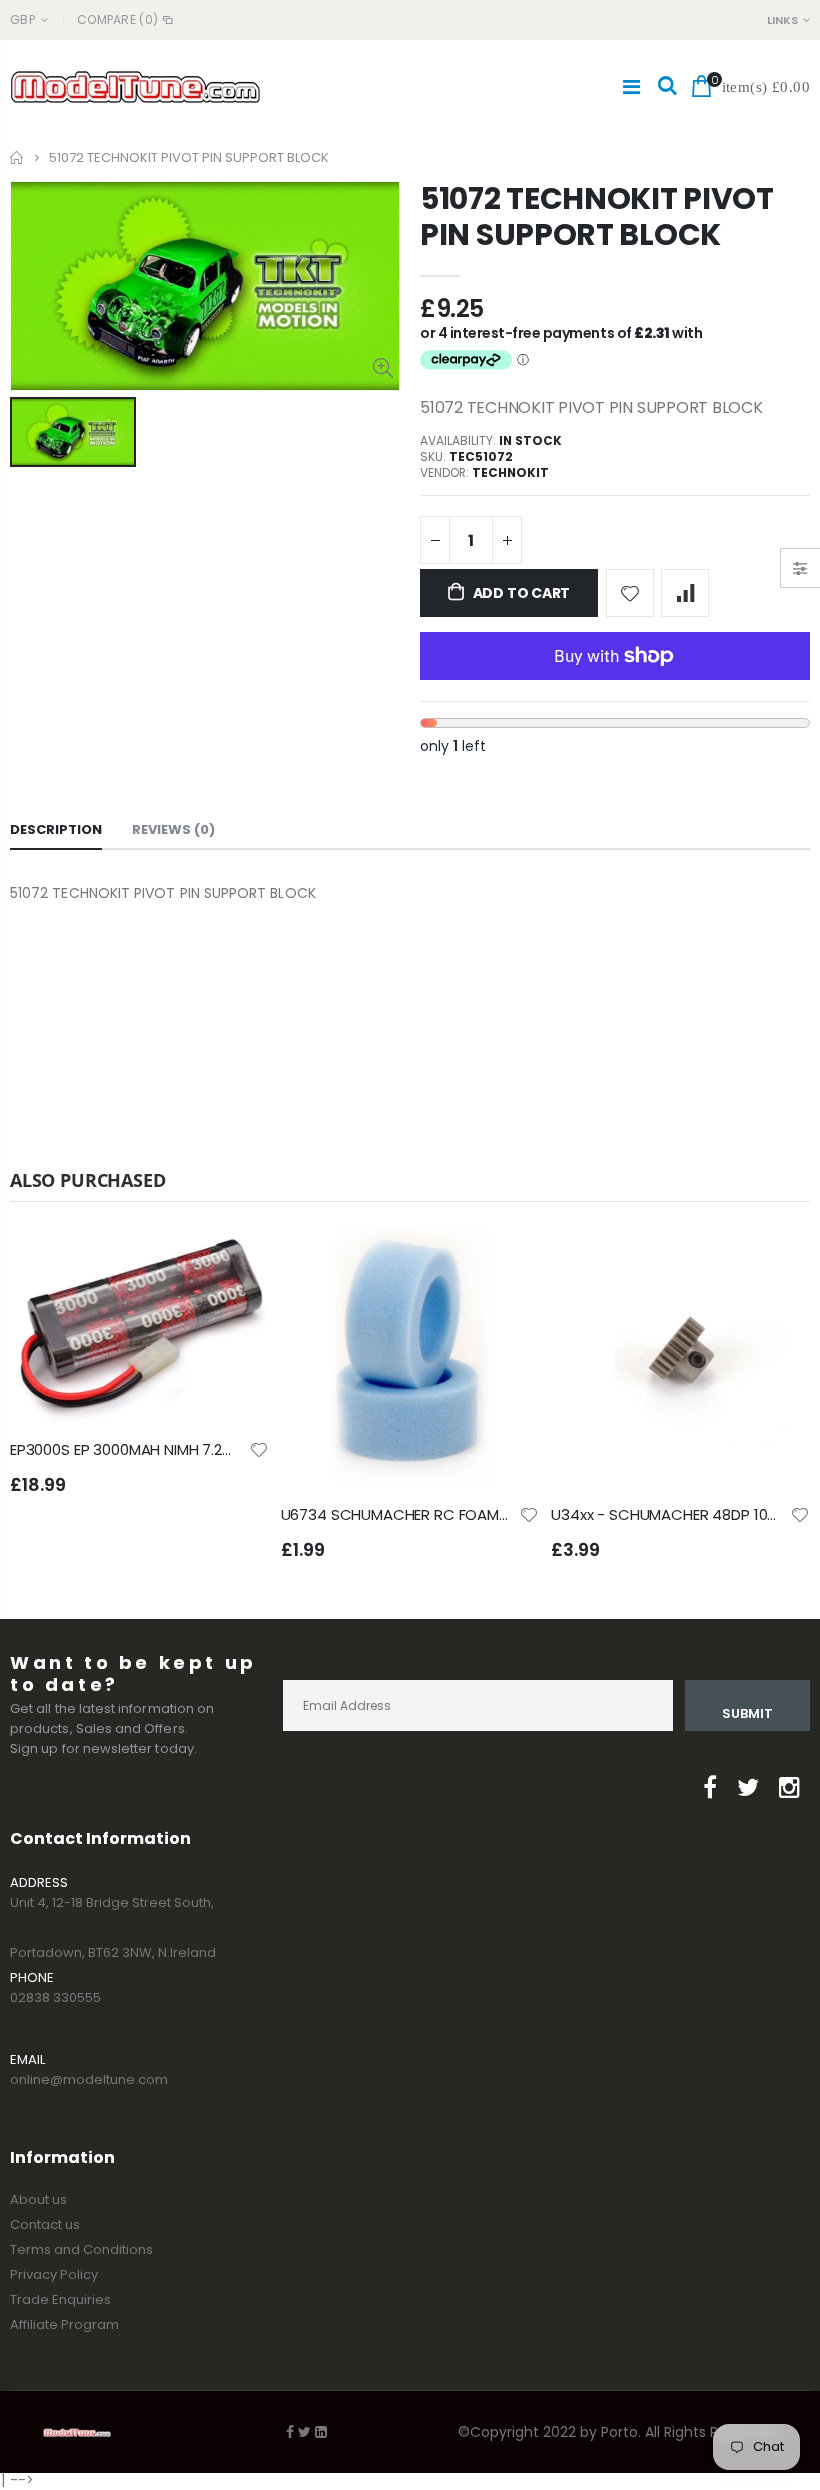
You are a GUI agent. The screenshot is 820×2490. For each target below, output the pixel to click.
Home (17, 157)
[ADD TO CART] (236, 1263)
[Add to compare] (685, 593)
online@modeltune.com (89, 2079)
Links (782, 20)
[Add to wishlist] (630, 593)
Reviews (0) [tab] (173, 829)
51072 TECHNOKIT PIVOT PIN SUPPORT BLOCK (597, 216)
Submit (747, 1713)
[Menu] (631, 87)
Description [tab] (56, 829)
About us (38, 2199)
